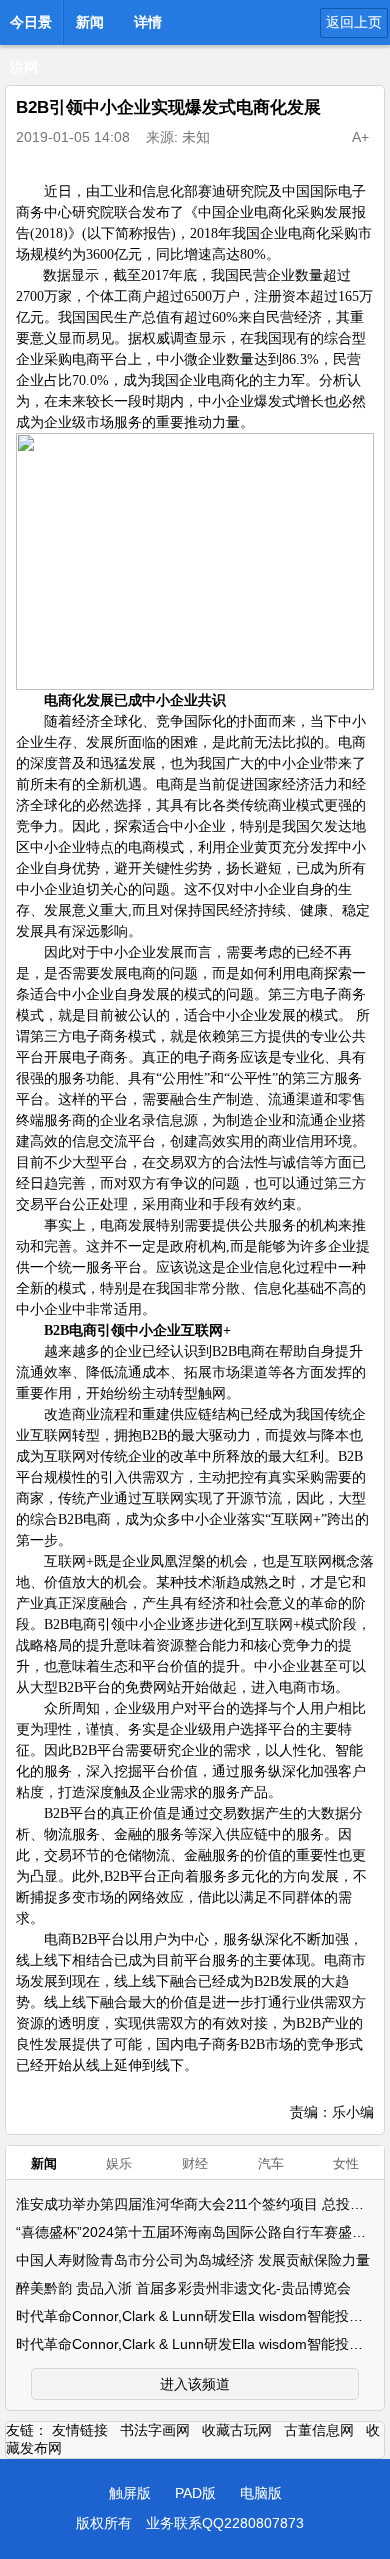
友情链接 (80, 2430)
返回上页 (354, 22)
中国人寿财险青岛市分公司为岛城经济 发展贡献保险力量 (193, 2260)
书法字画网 (155, 2430)
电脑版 (261, 2493)
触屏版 (130, 2493)
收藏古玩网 (237, 2430)
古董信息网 (319, 2430)
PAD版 (195, 2493)
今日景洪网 (31, 28)
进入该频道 (195, 2384)
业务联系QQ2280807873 (225, 2523)
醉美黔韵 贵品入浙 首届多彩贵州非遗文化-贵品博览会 (183, 2288)
